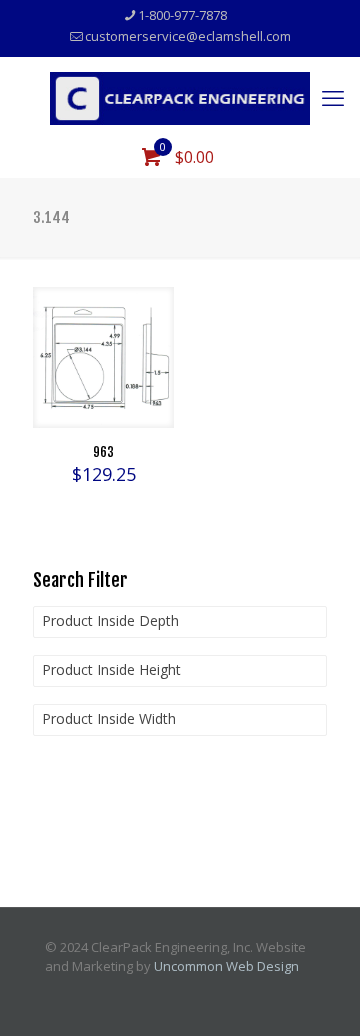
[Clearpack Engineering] (180, 97)
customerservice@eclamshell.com (188, 36)
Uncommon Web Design (226, 966)
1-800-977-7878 (182, 15)
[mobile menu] (333, 97)
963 (103, 452)
